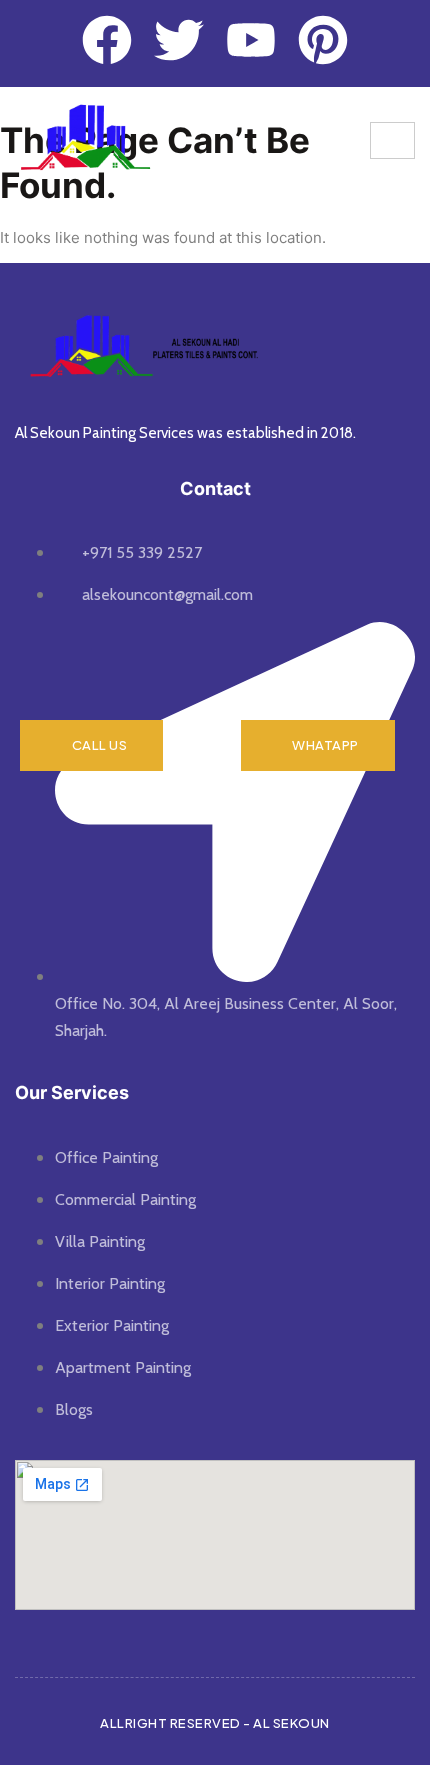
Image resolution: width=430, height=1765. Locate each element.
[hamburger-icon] (392, 140)
